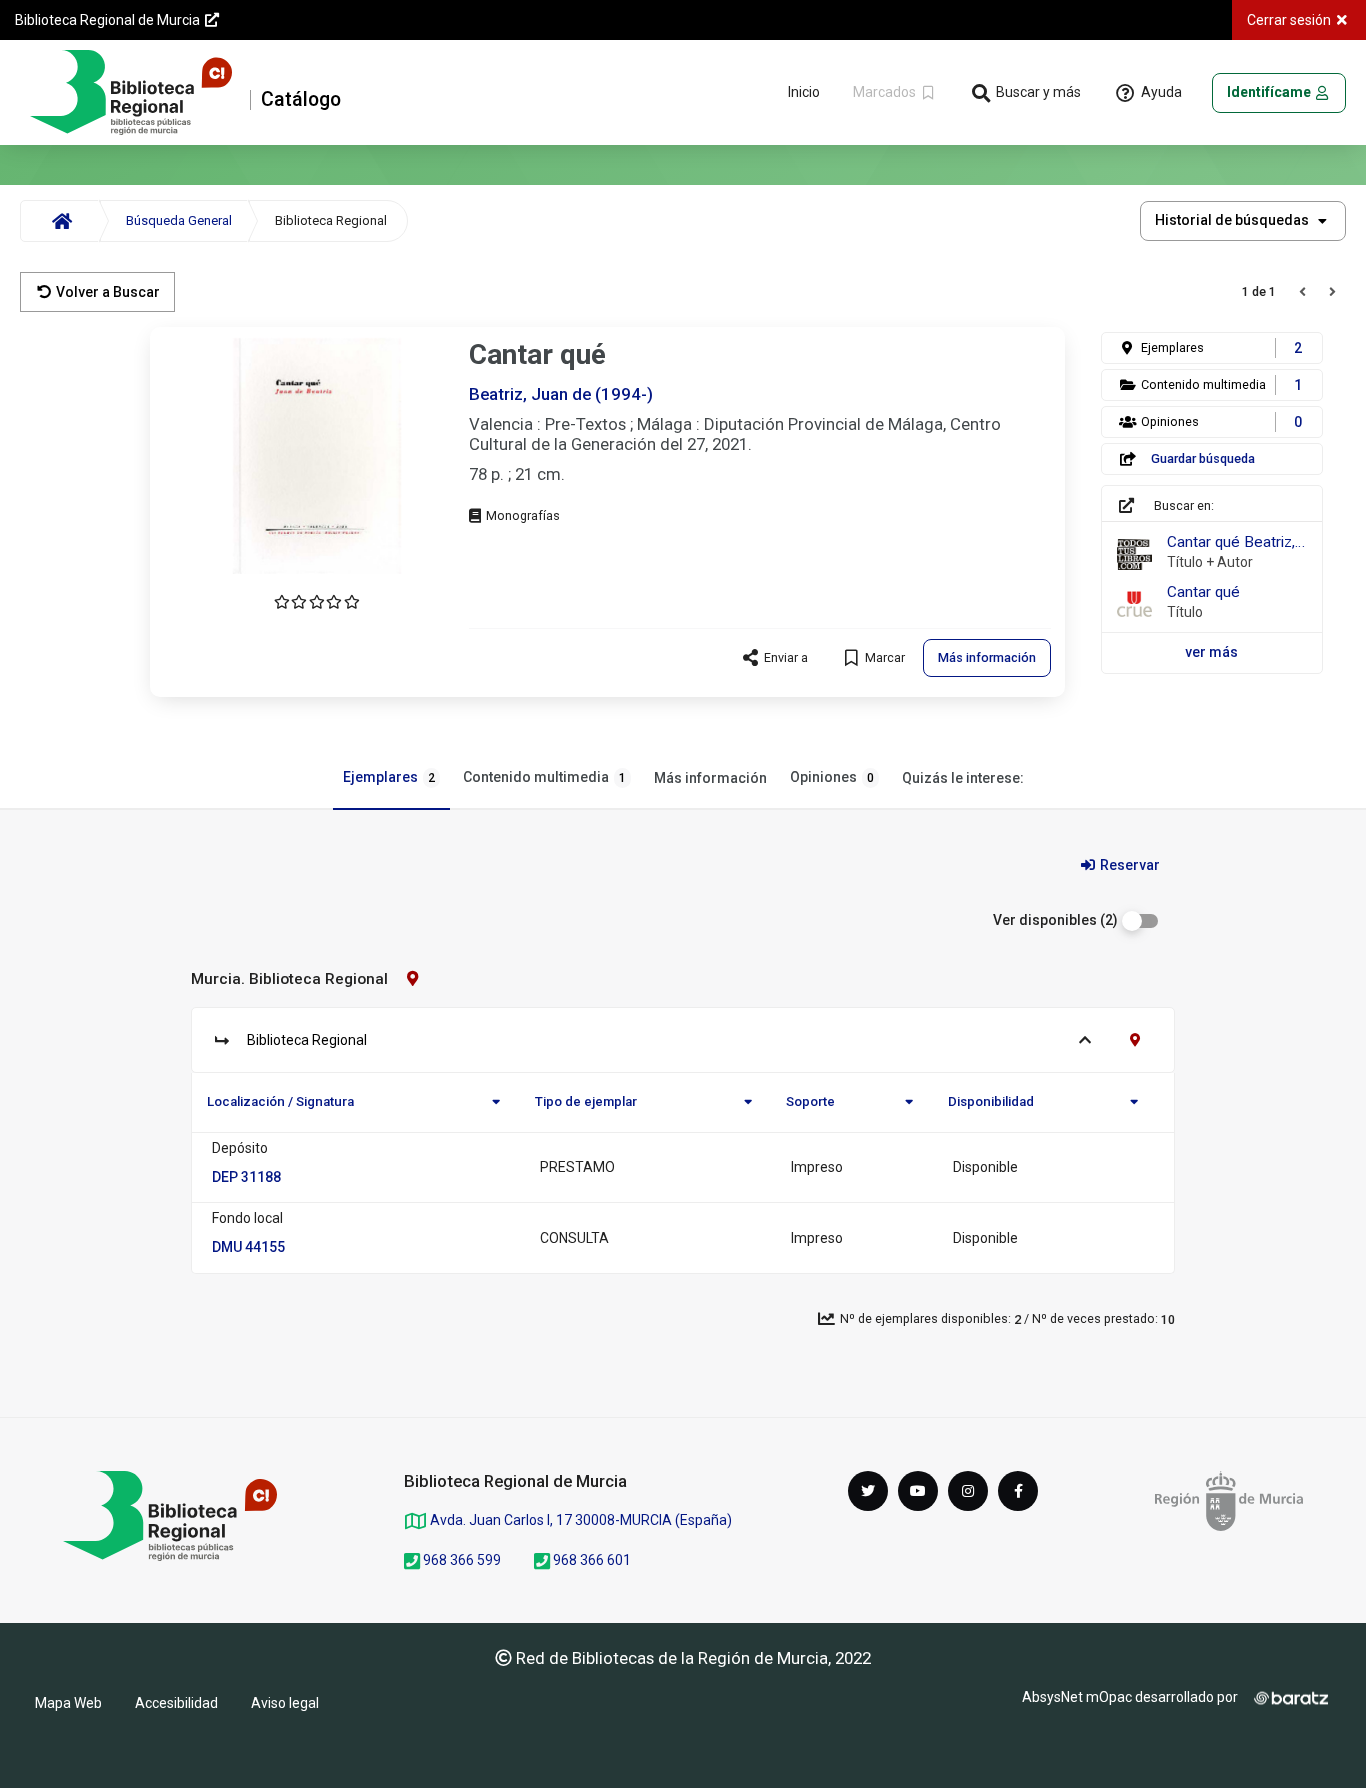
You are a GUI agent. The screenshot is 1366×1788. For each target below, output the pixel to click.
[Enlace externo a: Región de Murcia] (1229, 1501)
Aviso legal (285, 1703)
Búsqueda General (179, 220)
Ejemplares (389, 777)
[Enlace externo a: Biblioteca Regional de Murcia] (170, 1516)
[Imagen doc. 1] (317, 456)
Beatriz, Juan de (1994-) (561, 394)
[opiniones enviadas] (317, 602)
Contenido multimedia (544, 777)
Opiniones (832, 777)
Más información (710, 778)
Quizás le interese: (963, 778)
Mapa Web (68, 1703)
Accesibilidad (176, 1703)
